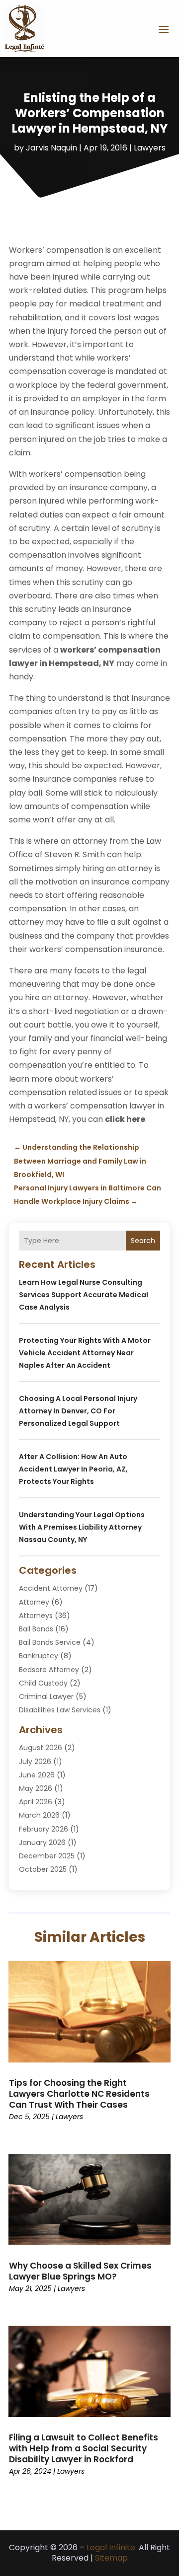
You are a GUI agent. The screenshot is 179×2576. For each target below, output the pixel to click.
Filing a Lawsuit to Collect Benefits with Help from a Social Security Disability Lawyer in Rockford (84, 2448)
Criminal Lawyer (46, 1696)
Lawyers (150, 148)
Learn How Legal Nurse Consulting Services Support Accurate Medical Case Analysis (84, 1295)
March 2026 (39, 1815)
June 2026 (37, 1775)
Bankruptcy (39, 1656)
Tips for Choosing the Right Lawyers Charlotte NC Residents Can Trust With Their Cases (79, 2094)
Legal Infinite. (112, 2547)
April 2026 (36, 1802)
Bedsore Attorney (49, 1670)
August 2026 (41, 1748)
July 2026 (35, 1762)
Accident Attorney (51, 1588)
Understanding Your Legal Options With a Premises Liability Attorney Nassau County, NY (82, 1527)
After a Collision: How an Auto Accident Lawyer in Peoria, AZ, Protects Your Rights (73, 1469)
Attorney (34, 1602)
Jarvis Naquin (51, 148)
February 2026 (44, 1829)
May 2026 (36, 1788)
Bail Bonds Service (50, 1642)
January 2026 (42, 1842)
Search (143, 1241)
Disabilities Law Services (60, 1710)
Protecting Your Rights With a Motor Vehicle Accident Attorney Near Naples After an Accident (85, 1353)
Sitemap (111, 2558)
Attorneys (36, 1616)
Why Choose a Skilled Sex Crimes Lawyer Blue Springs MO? (80, 2271)
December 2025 (47, 1856)
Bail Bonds (36, 1629)
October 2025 (43, 1869)
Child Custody (43, 1683)
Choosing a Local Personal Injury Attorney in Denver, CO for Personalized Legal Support (78, 1411)
